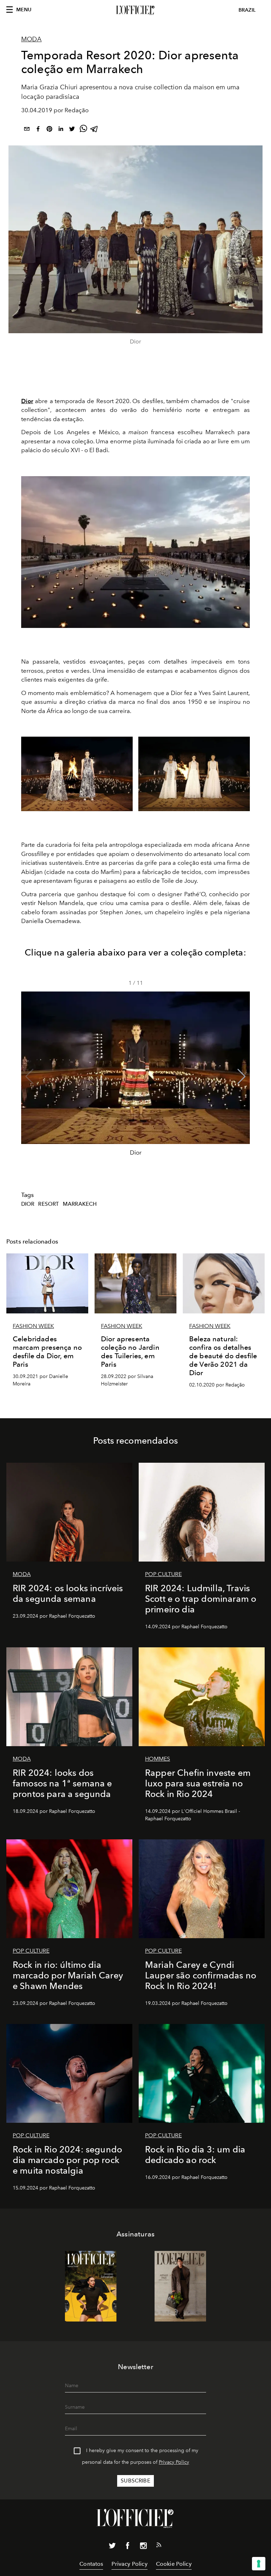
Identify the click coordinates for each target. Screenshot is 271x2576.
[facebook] (38, 130)
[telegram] (95, 130)
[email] (27, 130)
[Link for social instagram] (143, 2547)
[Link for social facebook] (128, 2547)
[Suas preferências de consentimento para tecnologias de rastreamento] (259, 2564)
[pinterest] (49, 130)
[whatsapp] (83, 130)
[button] (242, 1077)
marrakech (80, 1204)
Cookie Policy (174, 2564)
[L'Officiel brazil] (135, 10)
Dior (27, 401)
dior (28, 1204)
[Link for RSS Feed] (159, 2546)
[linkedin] (61, 130)
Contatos (91, 2564)
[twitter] (72, 130)
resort (49, 1204)
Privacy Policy (174, 2462)
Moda (31, 39)
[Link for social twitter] (112, 2547)
